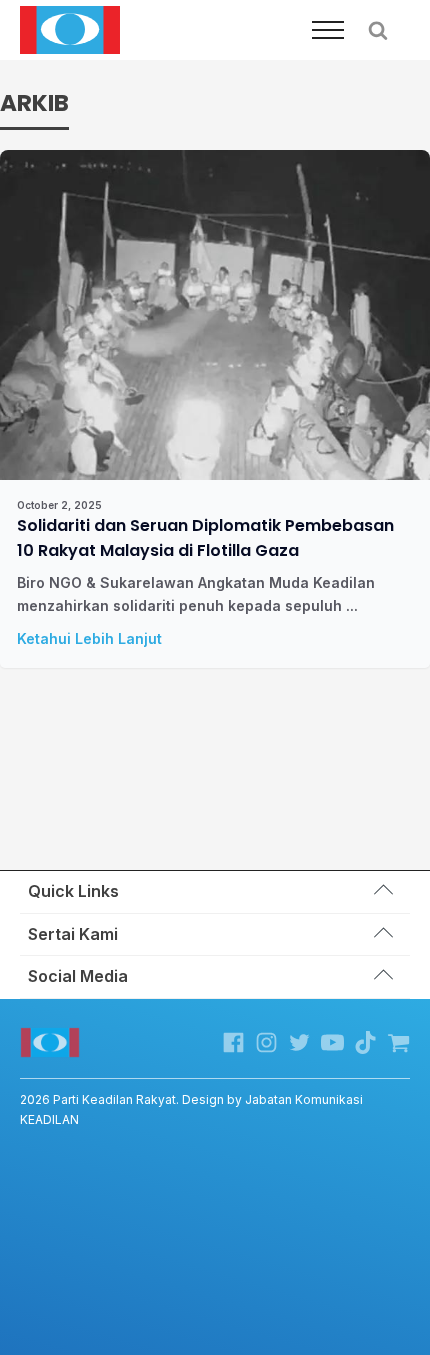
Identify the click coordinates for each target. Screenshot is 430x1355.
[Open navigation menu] (328, 30)
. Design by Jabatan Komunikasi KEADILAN (191, 1109)
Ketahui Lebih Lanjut (89, 638)
